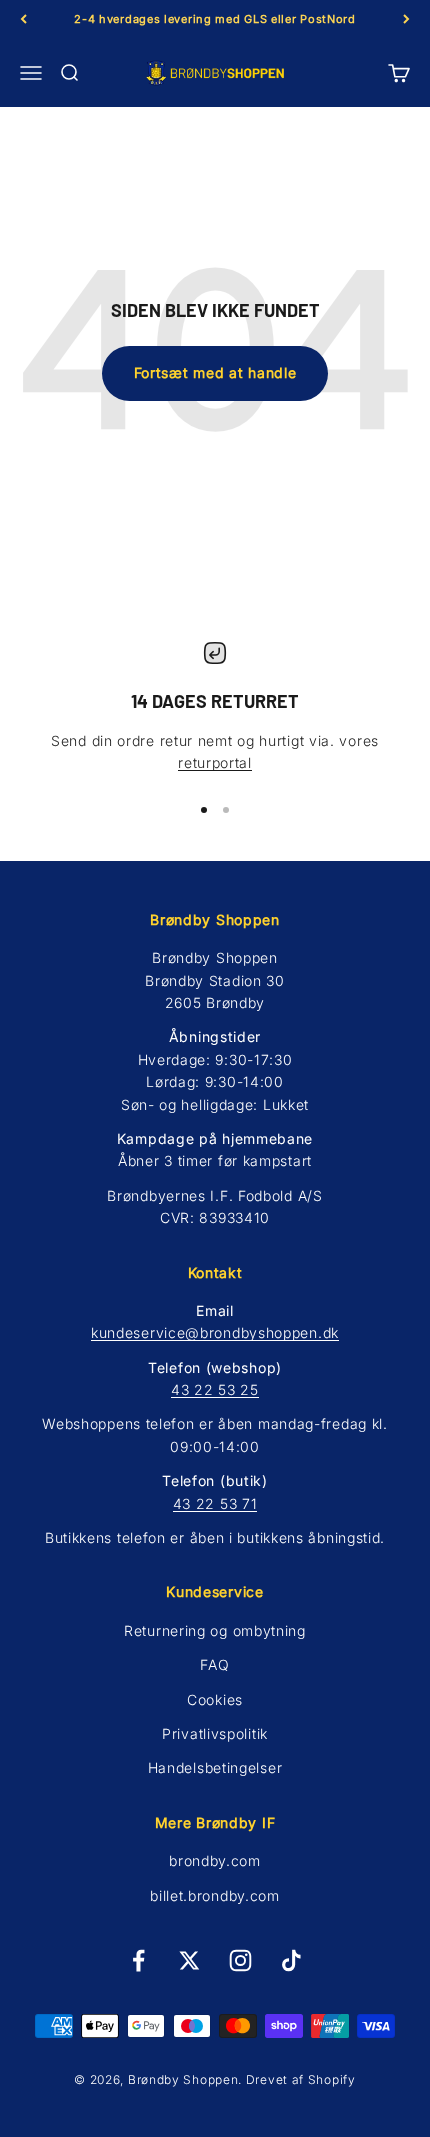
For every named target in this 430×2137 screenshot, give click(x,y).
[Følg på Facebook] (138, 1960)
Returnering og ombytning (215, 1630)
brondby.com (215, 1860)
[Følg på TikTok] (291, 1960)
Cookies (215, 1699)
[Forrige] (23, 19)
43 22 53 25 (215, 1389)
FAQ (214, 1664)
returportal (215, 762)
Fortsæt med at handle (215, 372)
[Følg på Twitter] (189, 1960)
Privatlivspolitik (215, 1733)
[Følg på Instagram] (240, 1960)
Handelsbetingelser (215, 1767)
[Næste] (406, 19)
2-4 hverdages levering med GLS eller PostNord (215, 19)
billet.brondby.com (215, 1895)
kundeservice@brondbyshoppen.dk (215, 1332)
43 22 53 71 (215, 1503)
